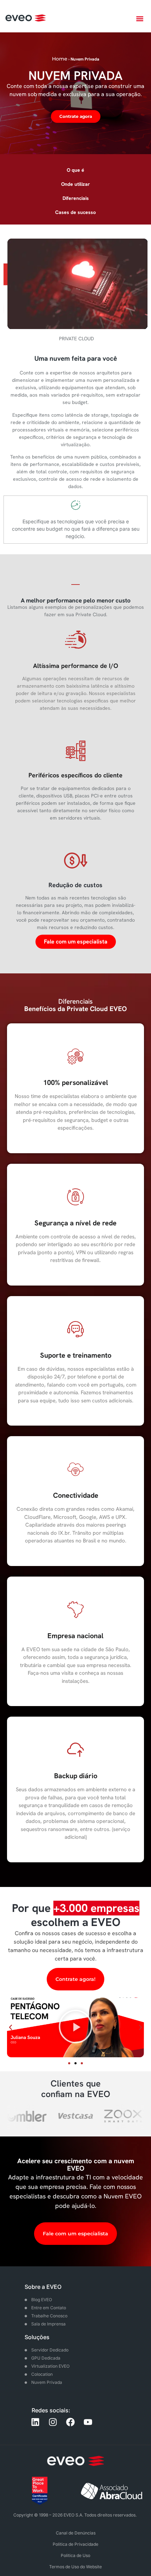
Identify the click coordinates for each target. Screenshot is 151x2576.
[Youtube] (88, 2422)
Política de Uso (75, 2555)
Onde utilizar (75, 184)
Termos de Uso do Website (75, 2567)
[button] (140, 18)
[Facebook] (70, 2422)
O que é (75, 170)
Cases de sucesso (75, 212)
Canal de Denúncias (76, 2533)
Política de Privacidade (75, 2544)
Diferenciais (76, 198)
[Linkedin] (35, 2422)
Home (60, 59)
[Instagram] (53, 2422)
